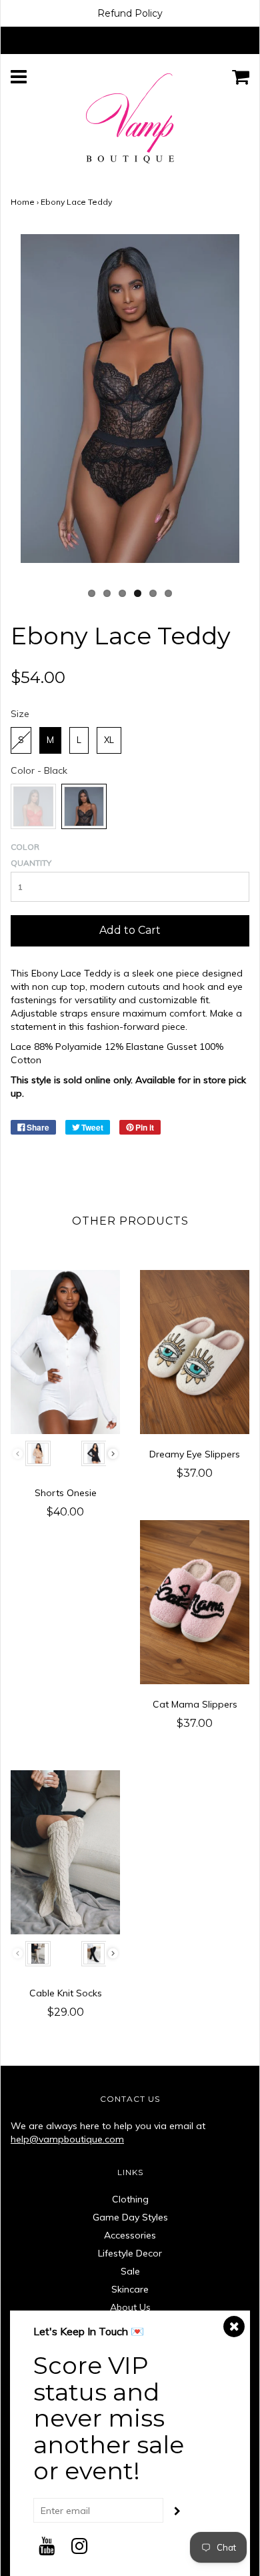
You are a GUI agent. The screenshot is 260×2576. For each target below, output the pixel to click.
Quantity (31, 863)
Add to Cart (130, 930)
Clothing (130, 2199)
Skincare (130, 2289)
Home (23, 202)
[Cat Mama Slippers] (195, 1602)
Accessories (130, 2235)
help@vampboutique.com (67, 2139)
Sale (130, 2271)
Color (25, 847)
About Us (130, 2307)
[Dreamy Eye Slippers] (195, 1352)
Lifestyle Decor (130, 2253)
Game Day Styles (130, 2217)
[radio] (21, 740)
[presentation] (113, 1454)
